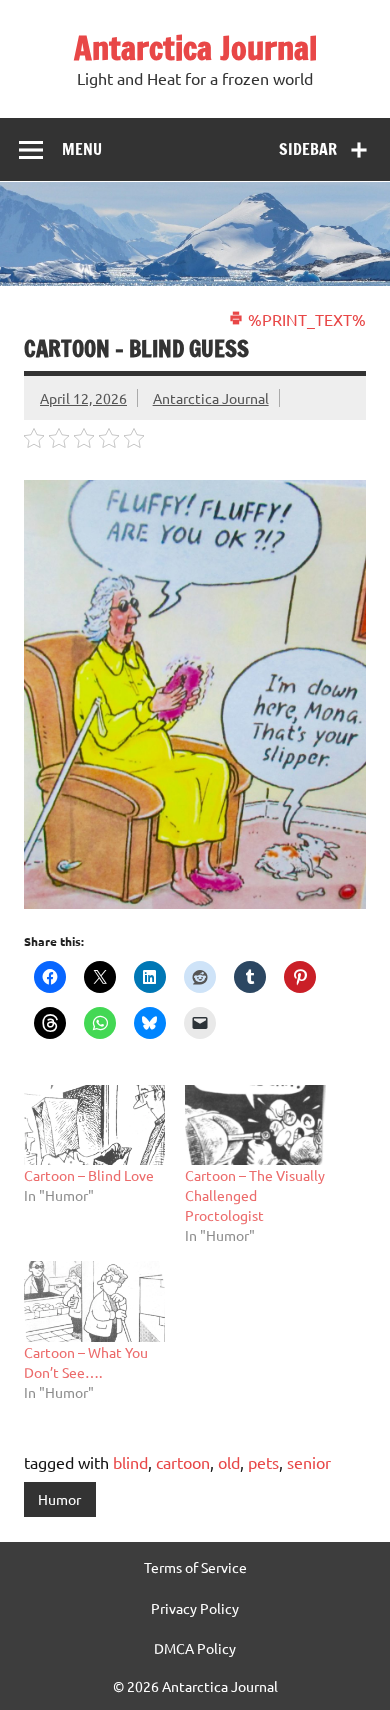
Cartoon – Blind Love (89, 1175)
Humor (59, 1499)
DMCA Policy (195, 1648)
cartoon (183, 1462)
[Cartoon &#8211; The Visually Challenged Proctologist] (255, 1125)
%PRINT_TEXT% (305, 319)
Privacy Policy (195, 1608)
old (229, 1462)
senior (309, 1462)
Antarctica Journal (195, 48)
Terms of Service (195, 1567)
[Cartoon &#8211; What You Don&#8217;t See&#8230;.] (94, 1301)
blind (130, 1462)
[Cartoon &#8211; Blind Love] (94, 1125)
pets (263, 1462)
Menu (82, 149)
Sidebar (308, 149)
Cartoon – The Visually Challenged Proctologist (255, 1195)
